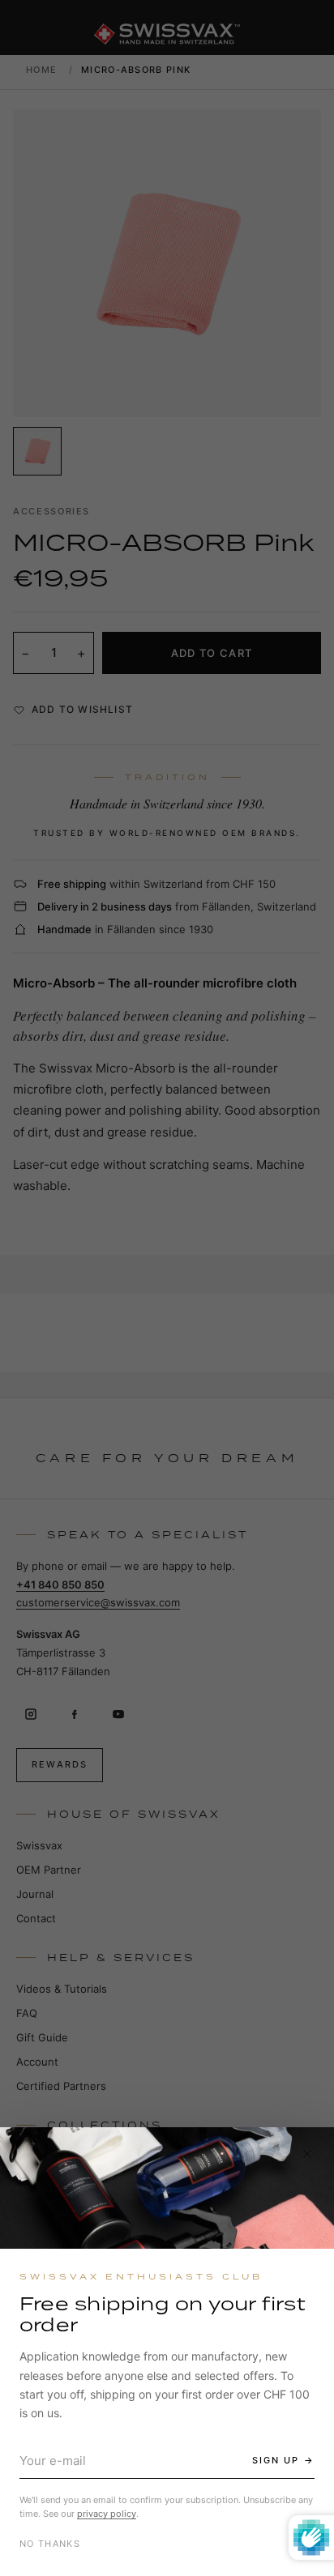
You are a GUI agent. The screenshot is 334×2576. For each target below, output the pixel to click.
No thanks (50, 2544)
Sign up (276, 2460)
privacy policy (107, 2514)
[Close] (307, 2154)
